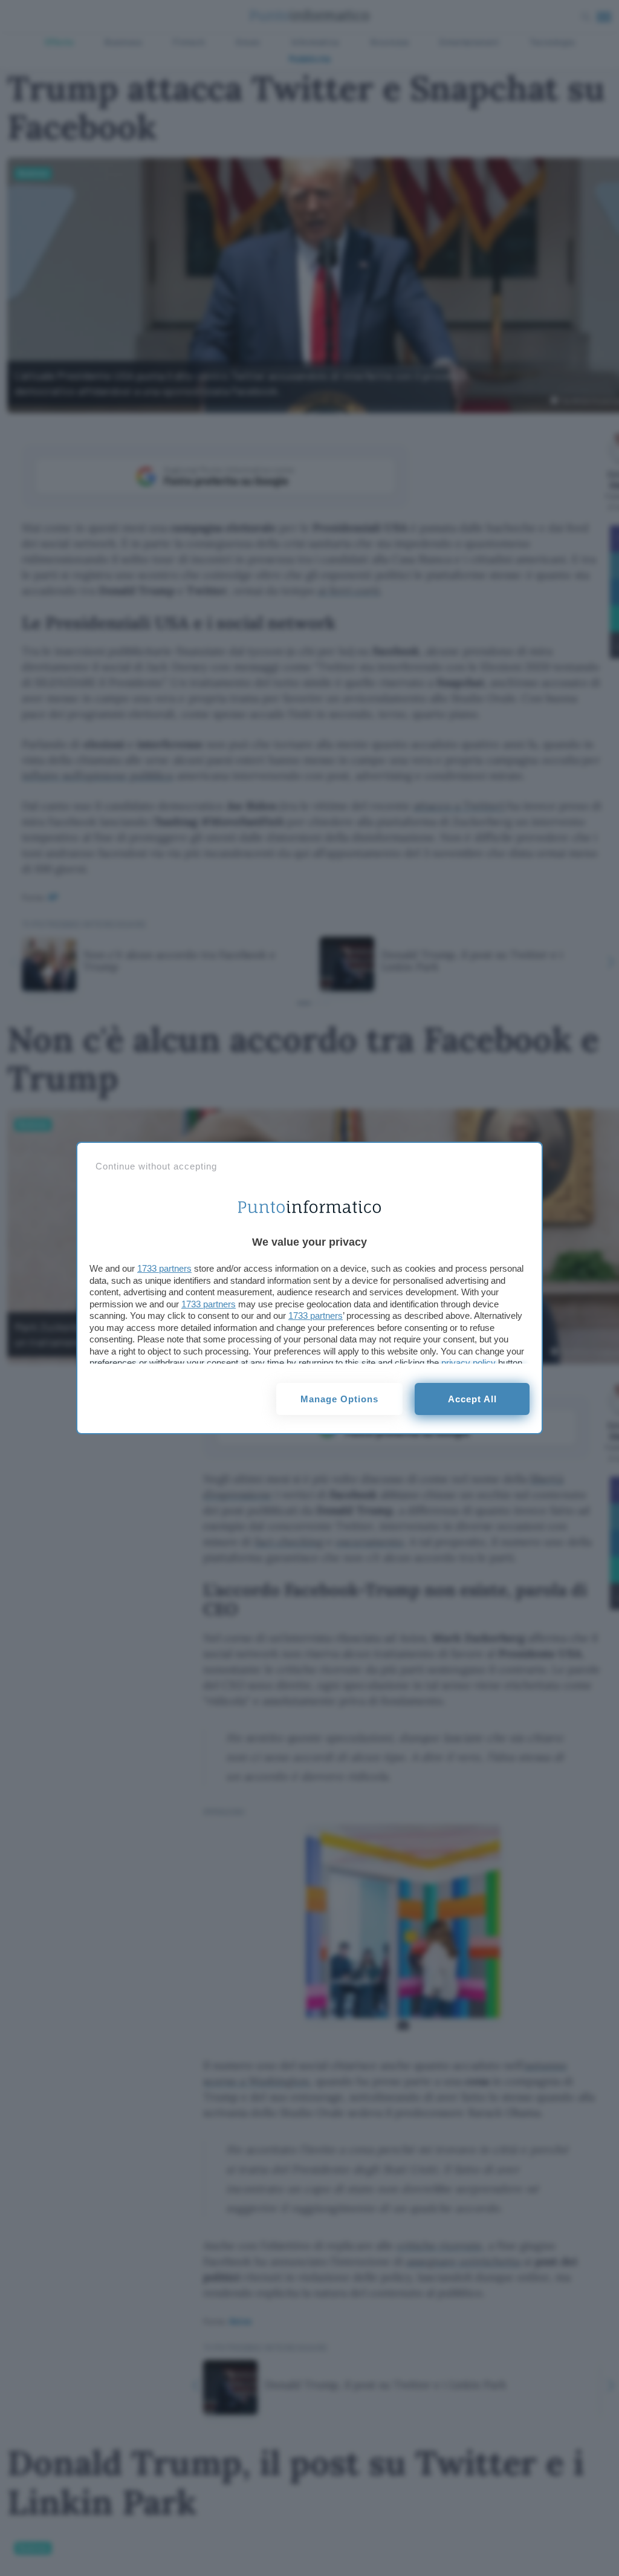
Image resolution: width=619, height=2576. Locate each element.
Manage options (339, 1399)
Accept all (472, 1399)
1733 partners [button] (164, 1268)
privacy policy (468, 1363)
